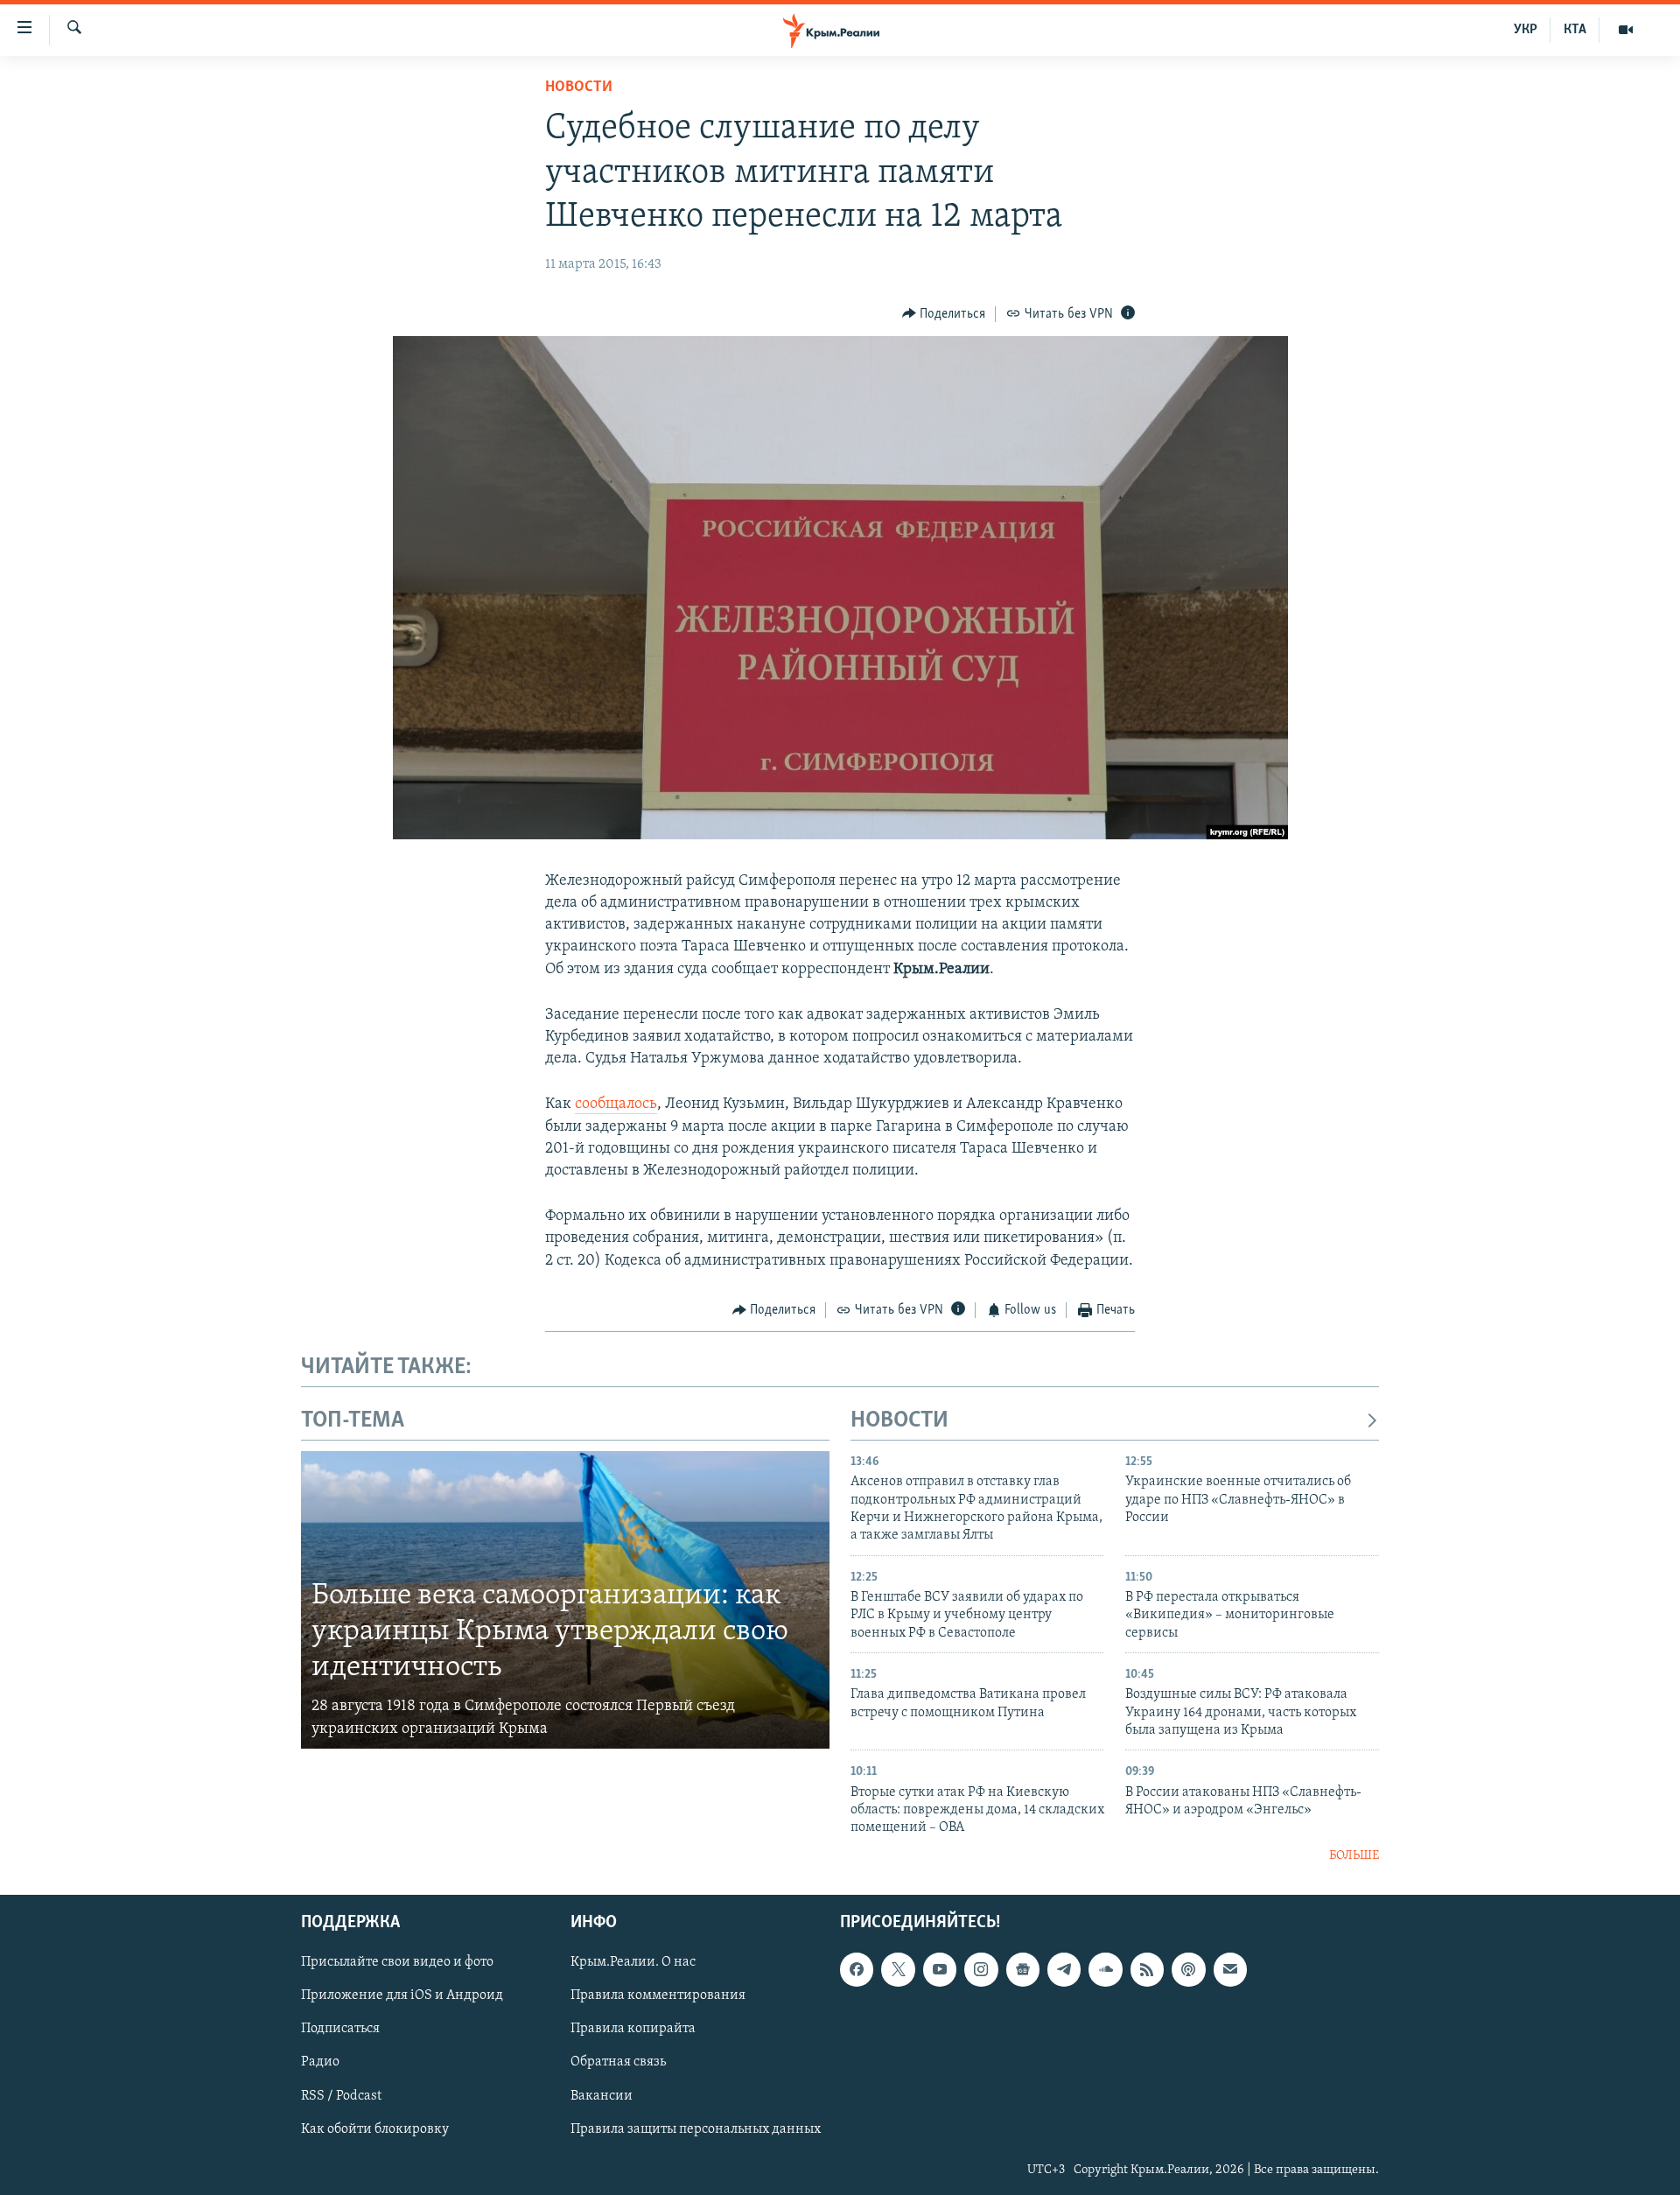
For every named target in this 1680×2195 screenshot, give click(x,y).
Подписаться (340, 2030)
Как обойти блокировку (375, 2129)
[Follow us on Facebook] (857, 1970)
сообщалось (616, 1105)
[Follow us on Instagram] (981, 1970)
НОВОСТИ (899, 1421)
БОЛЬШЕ (1354, 1856)
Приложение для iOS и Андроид (402, 1996)
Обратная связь (618, 2063)
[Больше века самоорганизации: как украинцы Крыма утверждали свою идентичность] (565, 1600)
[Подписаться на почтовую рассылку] (1230, 1970)
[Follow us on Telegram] (1064, 1970)
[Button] (944, 314)
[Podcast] (1188, 1970)
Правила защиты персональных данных (696, 2129)
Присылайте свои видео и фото (397, 1963)
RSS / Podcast (341, 2096)
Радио (320, 2063)
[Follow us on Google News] (1023, 1970)
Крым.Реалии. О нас (633, 1963)
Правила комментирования (658, 1996)
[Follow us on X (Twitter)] (898, 1970)
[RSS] (1147, 1970)
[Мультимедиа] (1626, 30)
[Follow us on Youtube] (940, 1970)
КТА (1575, 30)
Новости (579, 88)
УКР (1526, 30)
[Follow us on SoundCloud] (1105, 1970)
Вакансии (602, 2096)
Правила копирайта (633, 2030)
